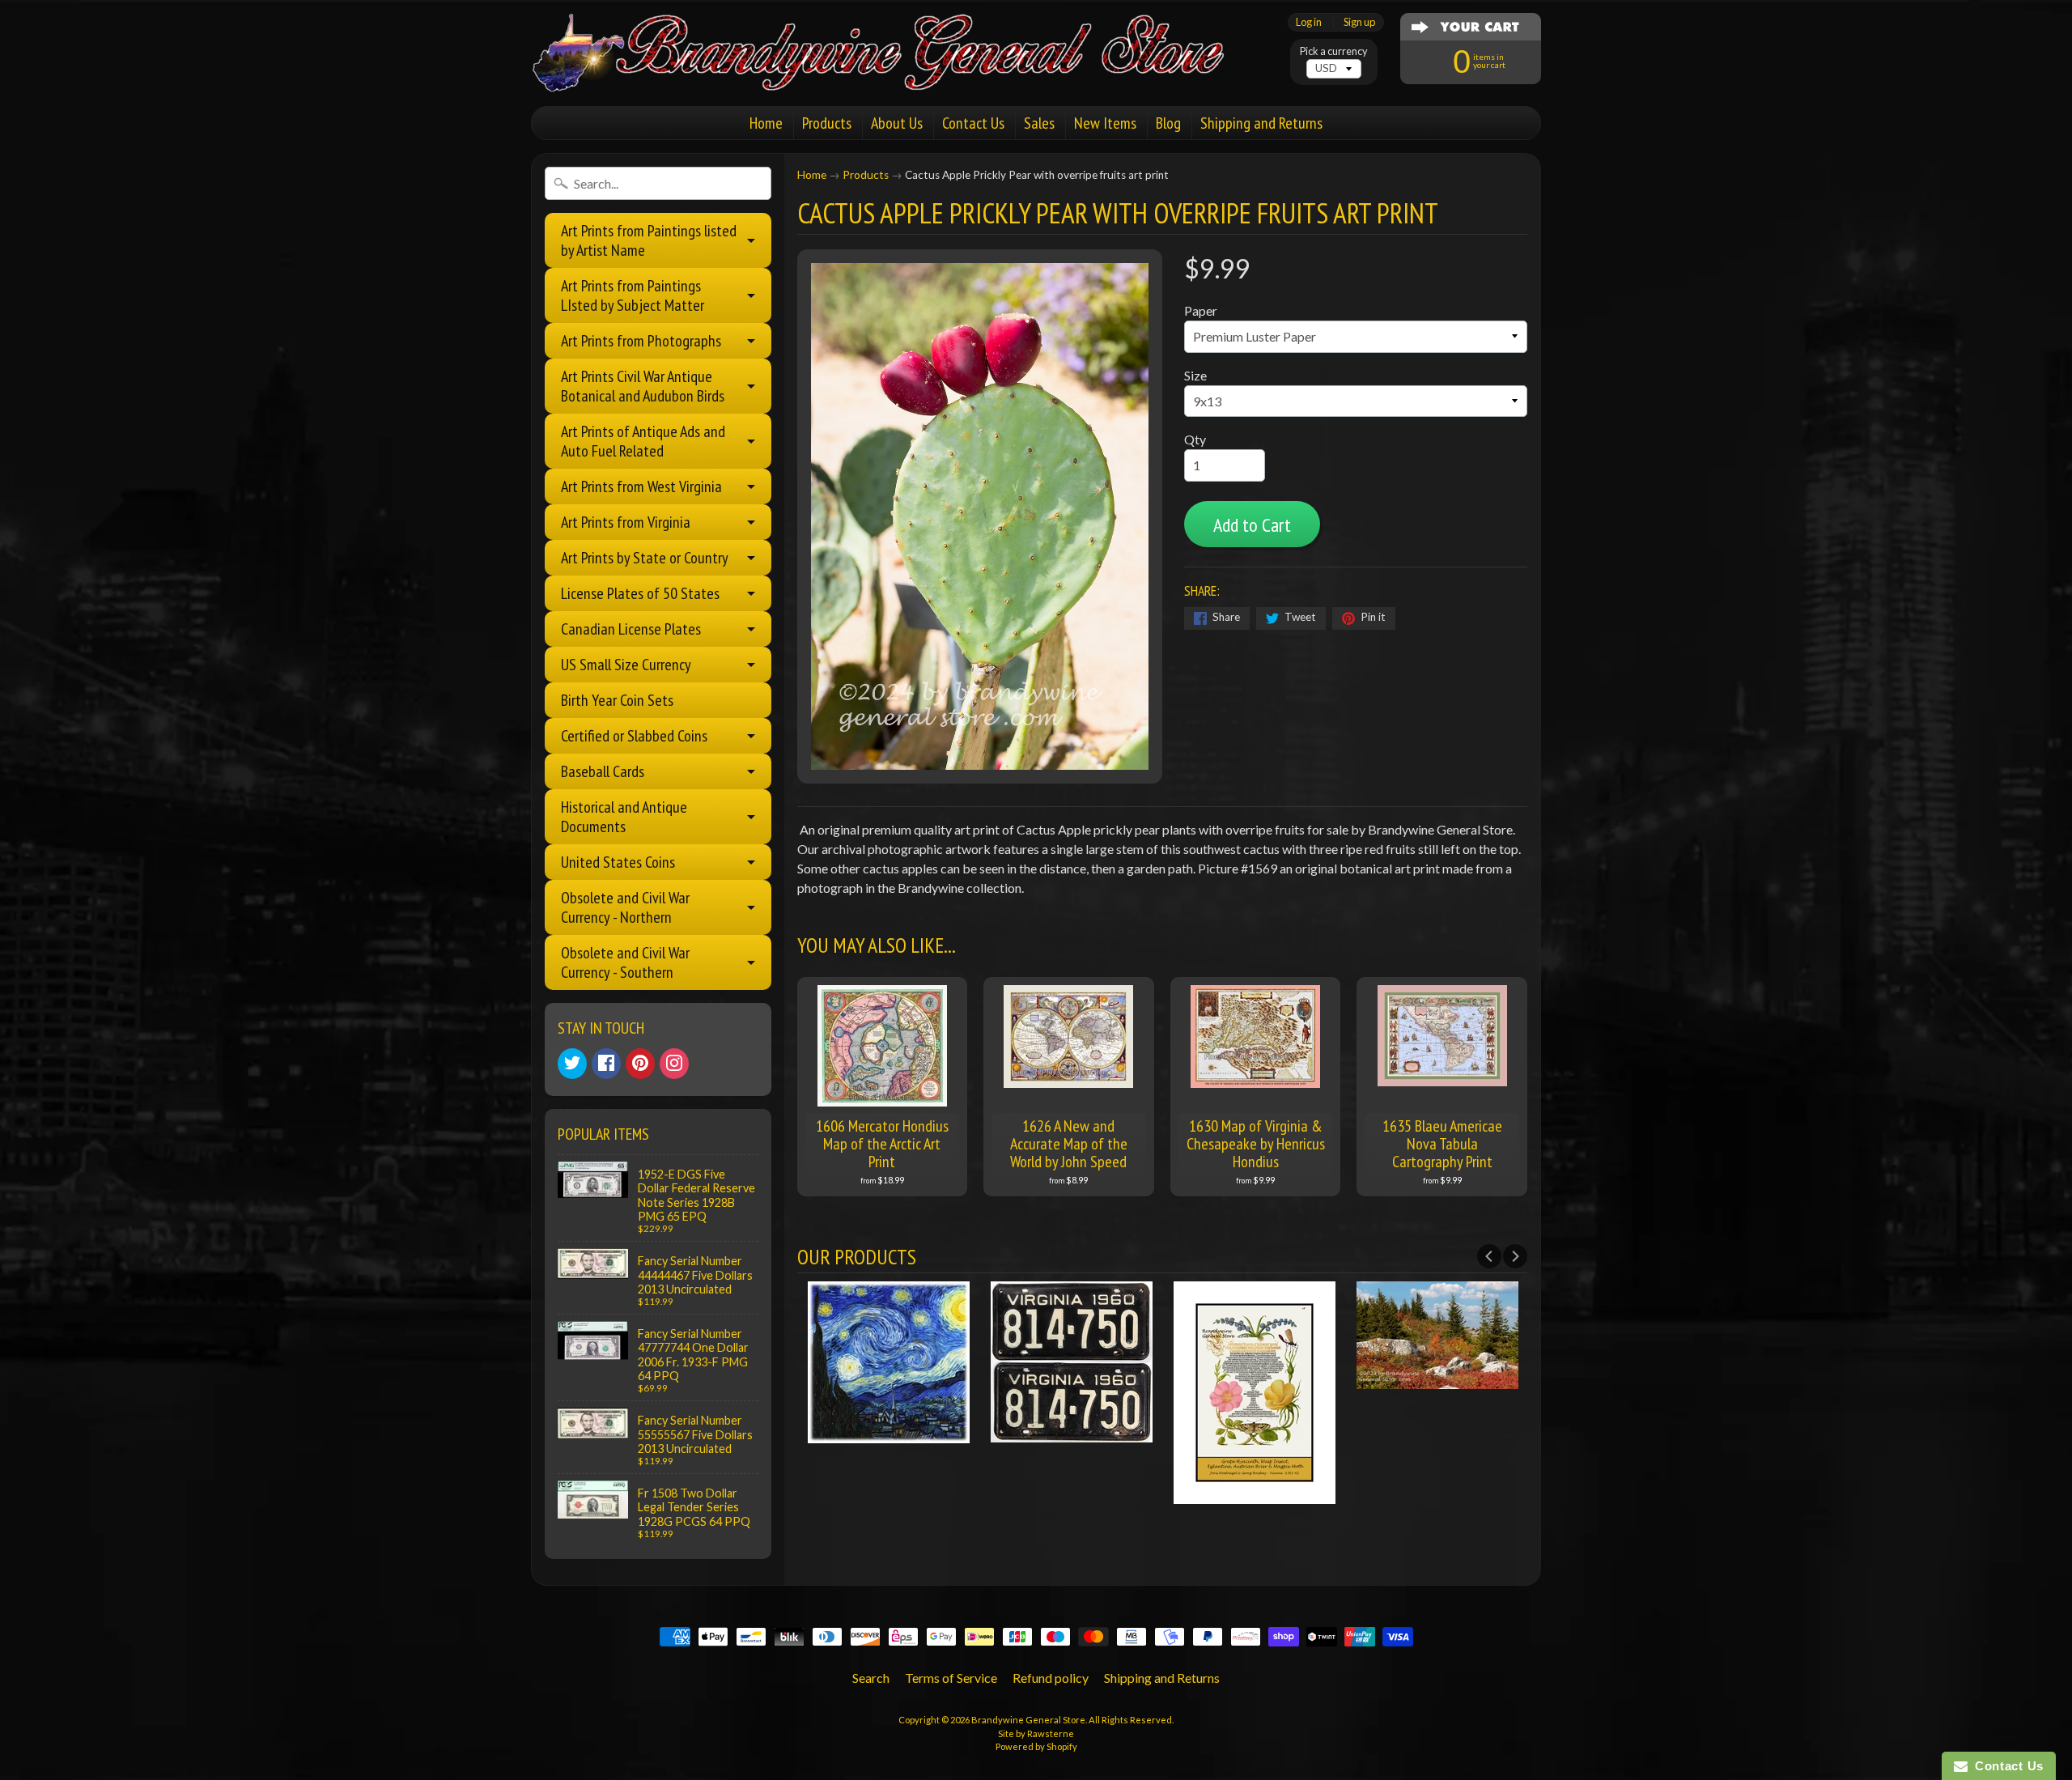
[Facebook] (606, 1064)
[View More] (889, 1432)
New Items (1105, 123)
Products (827, 123)
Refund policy (1051, 1678)
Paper (1201, 310)
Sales (1039, 123)
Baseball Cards (603, 771)
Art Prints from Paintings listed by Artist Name (649, 240)
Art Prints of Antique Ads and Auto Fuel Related (643, 441)
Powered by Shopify (1036, 1746)
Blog (1168, 123)
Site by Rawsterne (1036, 1733)
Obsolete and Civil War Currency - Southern (625, 962)
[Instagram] (674, 1064)
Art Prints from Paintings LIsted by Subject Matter (633, 295)
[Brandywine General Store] (895, 71)
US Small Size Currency (626, 665)
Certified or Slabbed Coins (634, 736)
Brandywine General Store (1028, 1720)
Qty (1195, 439)
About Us (897, 123)
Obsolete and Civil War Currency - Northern (625, 907)
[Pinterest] (640, 1064)
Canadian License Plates (631, 629)
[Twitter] (572, 1064)
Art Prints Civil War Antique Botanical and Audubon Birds (643, 386)
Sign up (1359, 22)
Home (766, 123)
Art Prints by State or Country (645, 558)
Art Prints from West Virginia (641, 486)
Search (871, 1678)
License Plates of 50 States (640, 593)
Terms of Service (951, 1678)
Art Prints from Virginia (626, 522)
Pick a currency (1334, 51)
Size (1195, 375)
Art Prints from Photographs (641, 341)
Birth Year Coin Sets (617, 700)
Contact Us (973, 123)
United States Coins (618, 862)
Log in (1309, 22)
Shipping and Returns (1261, 123)
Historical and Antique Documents (624, 817)
